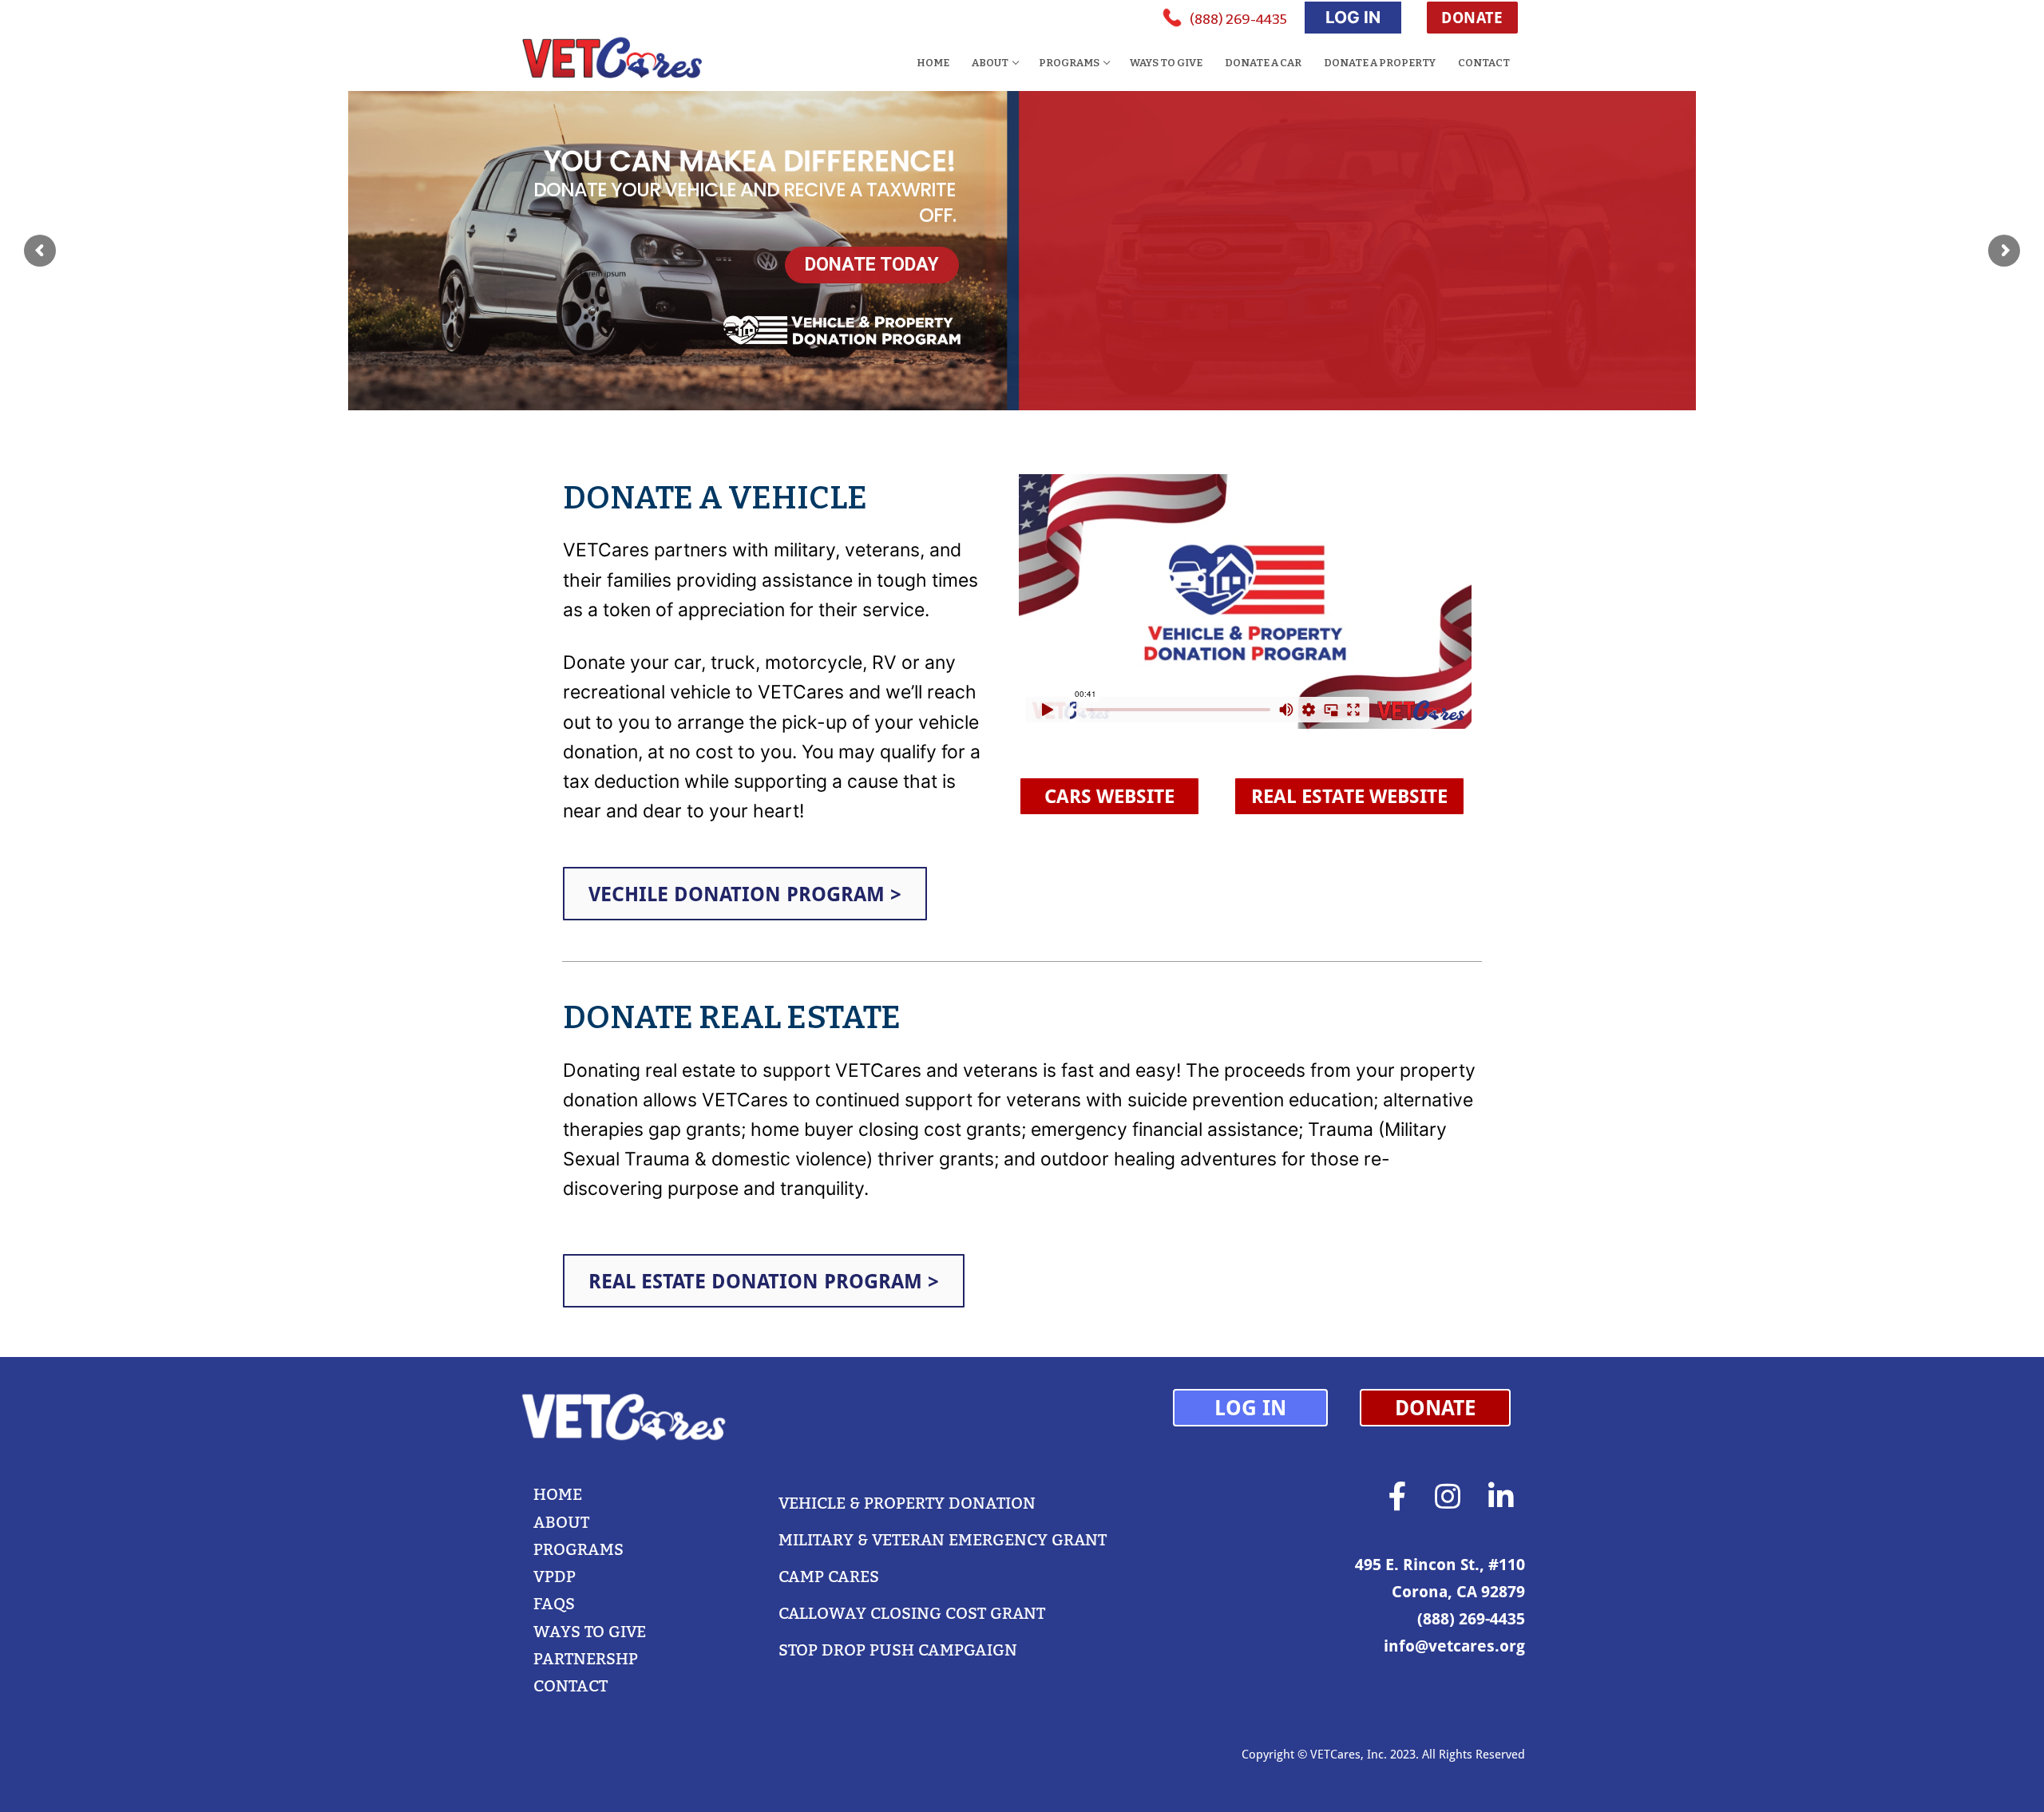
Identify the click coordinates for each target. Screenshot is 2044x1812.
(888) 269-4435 (1238, 20)
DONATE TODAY (872, 265)
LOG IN (1353, 17)
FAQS (554, 1604)
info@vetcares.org (1454, 1646)
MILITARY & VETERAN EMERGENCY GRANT (943, 1540)
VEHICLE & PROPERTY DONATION (907, 1503)
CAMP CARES (829, 1577)
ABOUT (561, 1522)
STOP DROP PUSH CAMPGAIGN (898, 1650)
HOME (558, 1494)
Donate (1472, 17)
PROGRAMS (578, 1549)
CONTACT (570, 1686)
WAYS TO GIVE (590, 1632)
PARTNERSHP (586, 1659)
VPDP (555, 1577)
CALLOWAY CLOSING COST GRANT (912, 1613)
